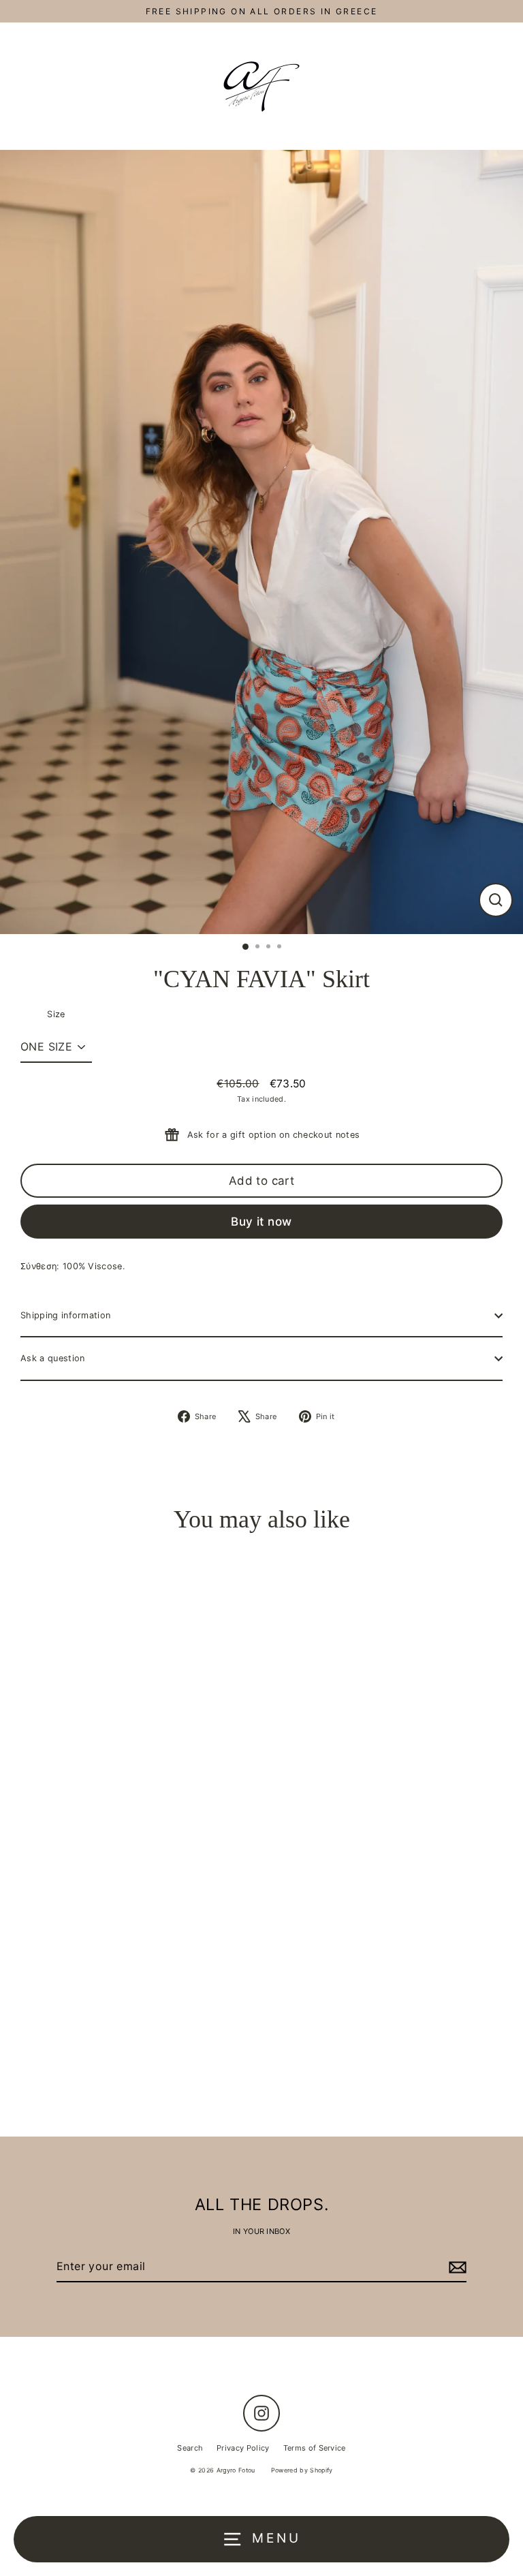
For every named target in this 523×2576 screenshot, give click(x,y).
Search (190, 2448)
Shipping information (65, 1315)
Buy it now (261, 1222)
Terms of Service (315, 2448)
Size (56, 1014)
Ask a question (52, 1358)
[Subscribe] (456, 2267)
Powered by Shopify (302, 2470)
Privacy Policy (243, 2448)
